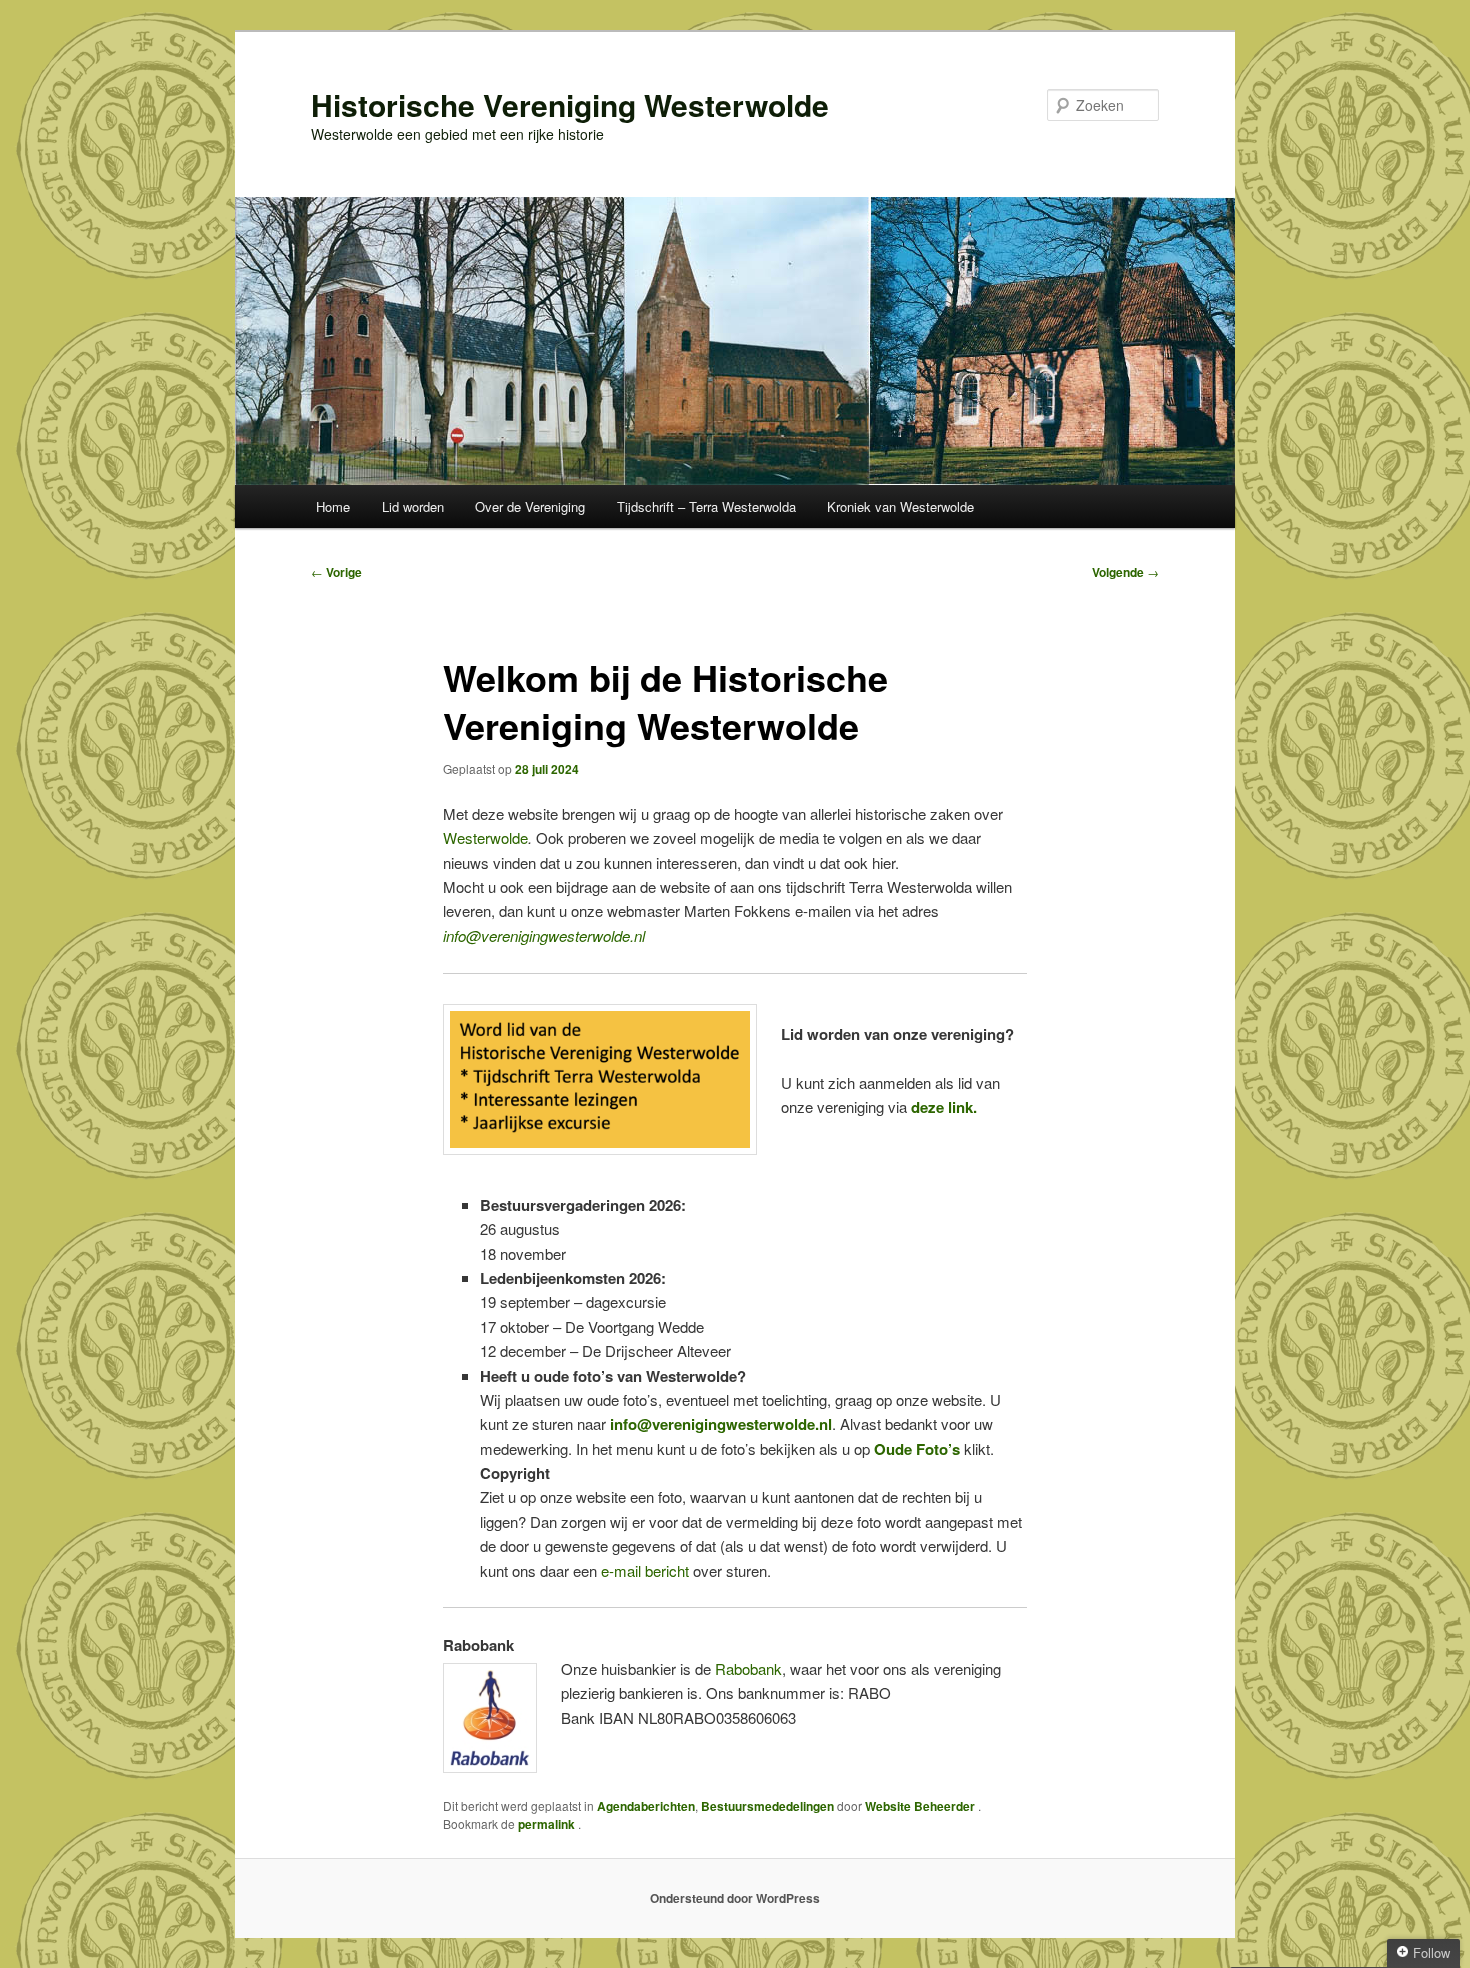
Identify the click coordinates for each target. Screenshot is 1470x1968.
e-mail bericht (645, 1570)
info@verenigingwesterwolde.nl (544, 935)
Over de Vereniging (530, 506)
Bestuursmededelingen (767, 1806)
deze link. (944, 1107)
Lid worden (413, 506)
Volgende (1125, 572)
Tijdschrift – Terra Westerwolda (706, 506)
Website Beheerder (921, 1806)
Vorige (336, 572)
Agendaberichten (646, 1806)
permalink (548, 1824)
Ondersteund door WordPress (735, 1898)
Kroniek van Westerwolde (900, 506)
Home (333, 506)
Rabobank (748, 1668)
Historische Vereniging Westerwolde (570, 104)
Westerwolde (485, 837)
